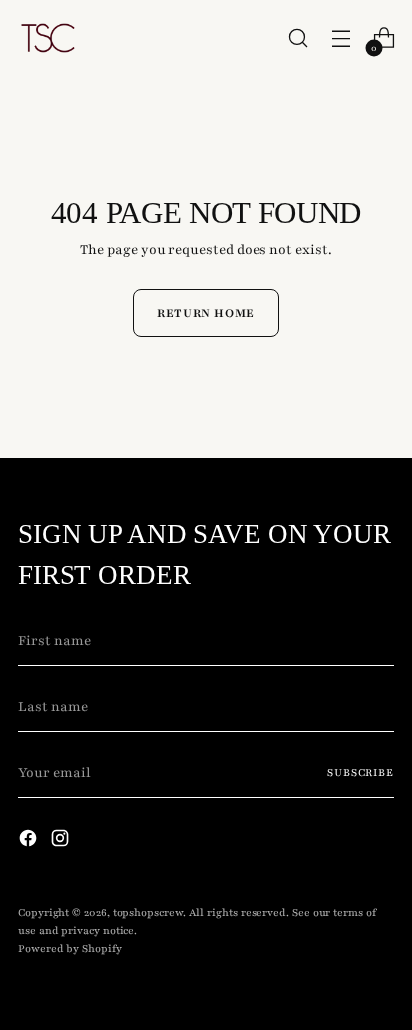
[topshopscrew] (48, 38)
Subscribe (360, 772)
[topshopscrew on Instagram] (62, 841)
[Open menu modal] (340, 38)
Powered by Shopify (70, 948)
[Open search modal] (297, 38)
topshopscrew (148, 912)
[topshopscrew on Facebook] (30, 841)
